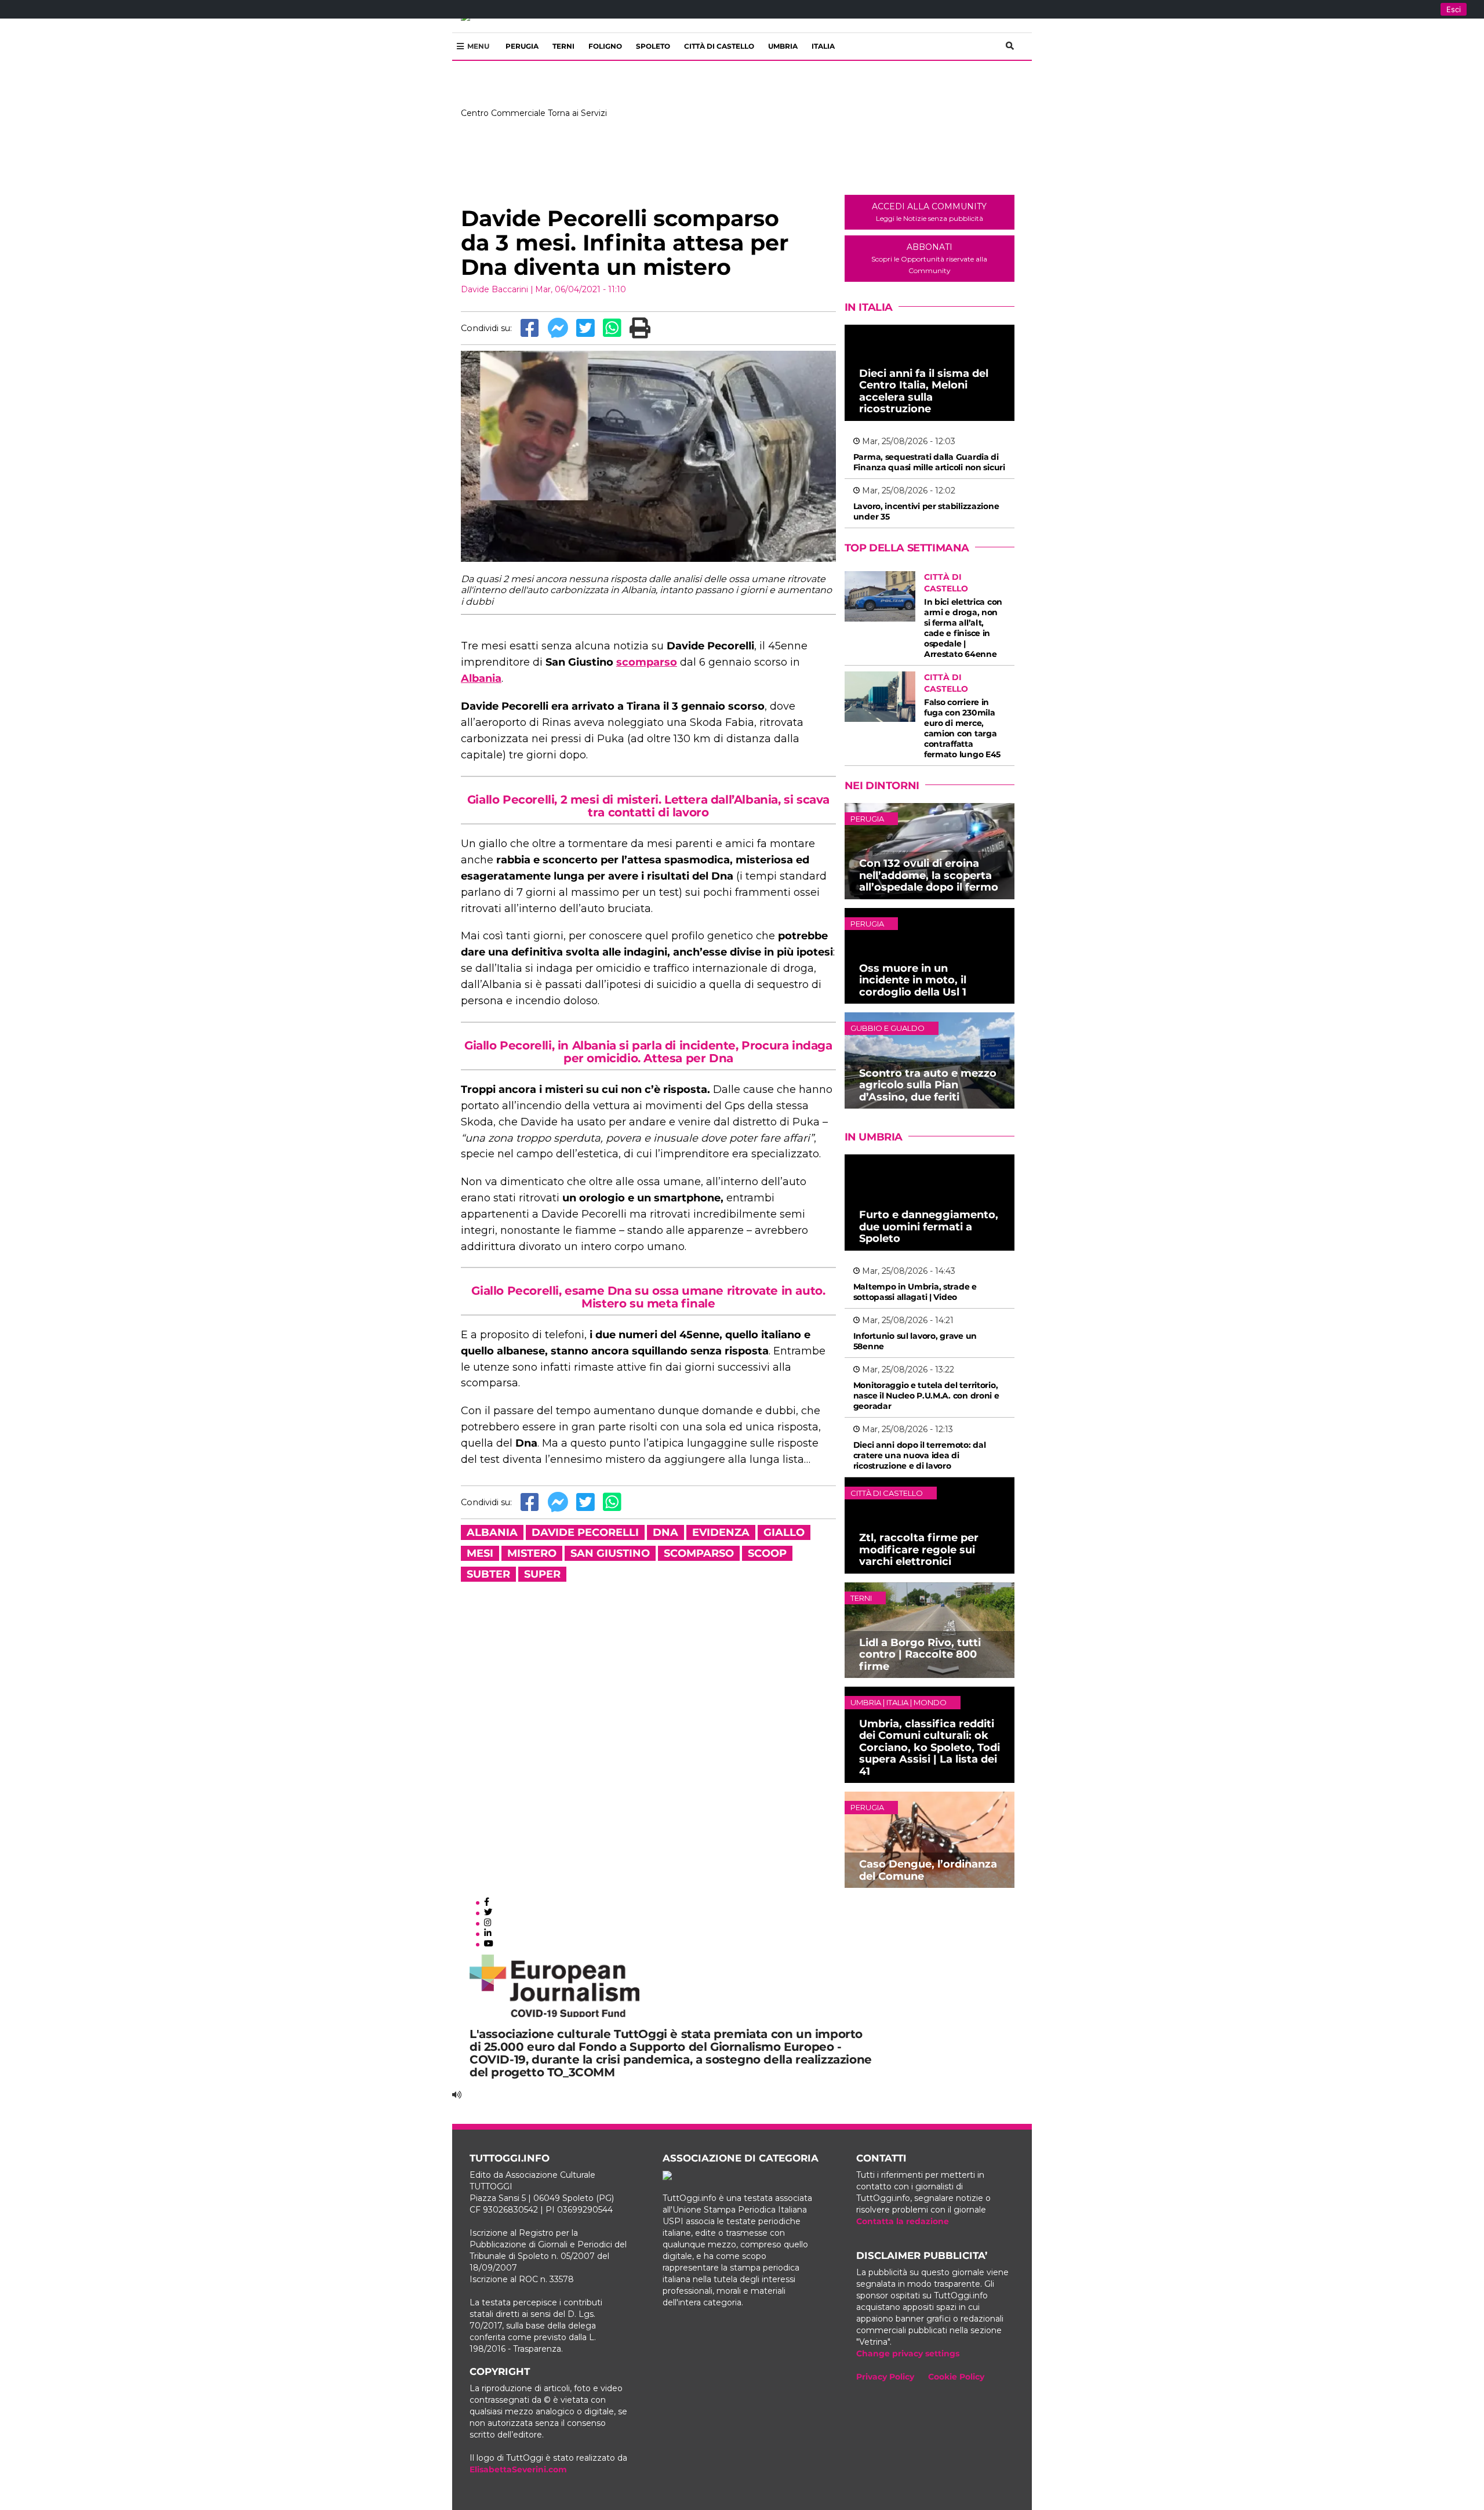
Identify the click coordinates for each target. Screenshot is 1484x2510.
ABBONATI (929, 258)
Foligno (605, 46)
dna (665, 1532)
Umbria (783, 46)
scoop (767, 1553)
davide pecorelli (585, 1532)
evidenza (721, 1532)
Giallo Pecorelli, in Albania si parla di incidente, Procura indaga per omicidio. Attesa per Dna (648, 1052)
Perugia (522, 46)
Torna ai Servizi (577, 113)
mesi (480, 1553)
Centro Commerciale (503, 113)
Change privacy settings (908, 2353)
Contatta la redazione (903, 2221)
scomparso (647, 662)
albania (492, 1532)
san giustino (610, 1553)
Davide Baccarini (494, 289)
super (542, 1574)
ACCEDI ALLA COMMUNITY (929, 212)
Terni (563, 46)
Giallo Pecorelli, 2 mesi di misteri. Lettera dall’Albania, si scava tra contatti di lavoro (648, 806)
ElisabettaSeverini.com (518, 2469)
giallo (784, 1532)
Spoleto (653, 46)
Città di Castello (719, 46)
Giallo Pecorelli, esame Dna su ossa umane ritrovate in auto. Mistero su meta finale (648, 1297)
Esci (1454, 9)
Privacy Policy (885, 2377)
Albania (481, 678)
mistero (532, 1553)
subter (488, 1574)
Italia (823, 46)
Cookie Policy (956, 2377)
